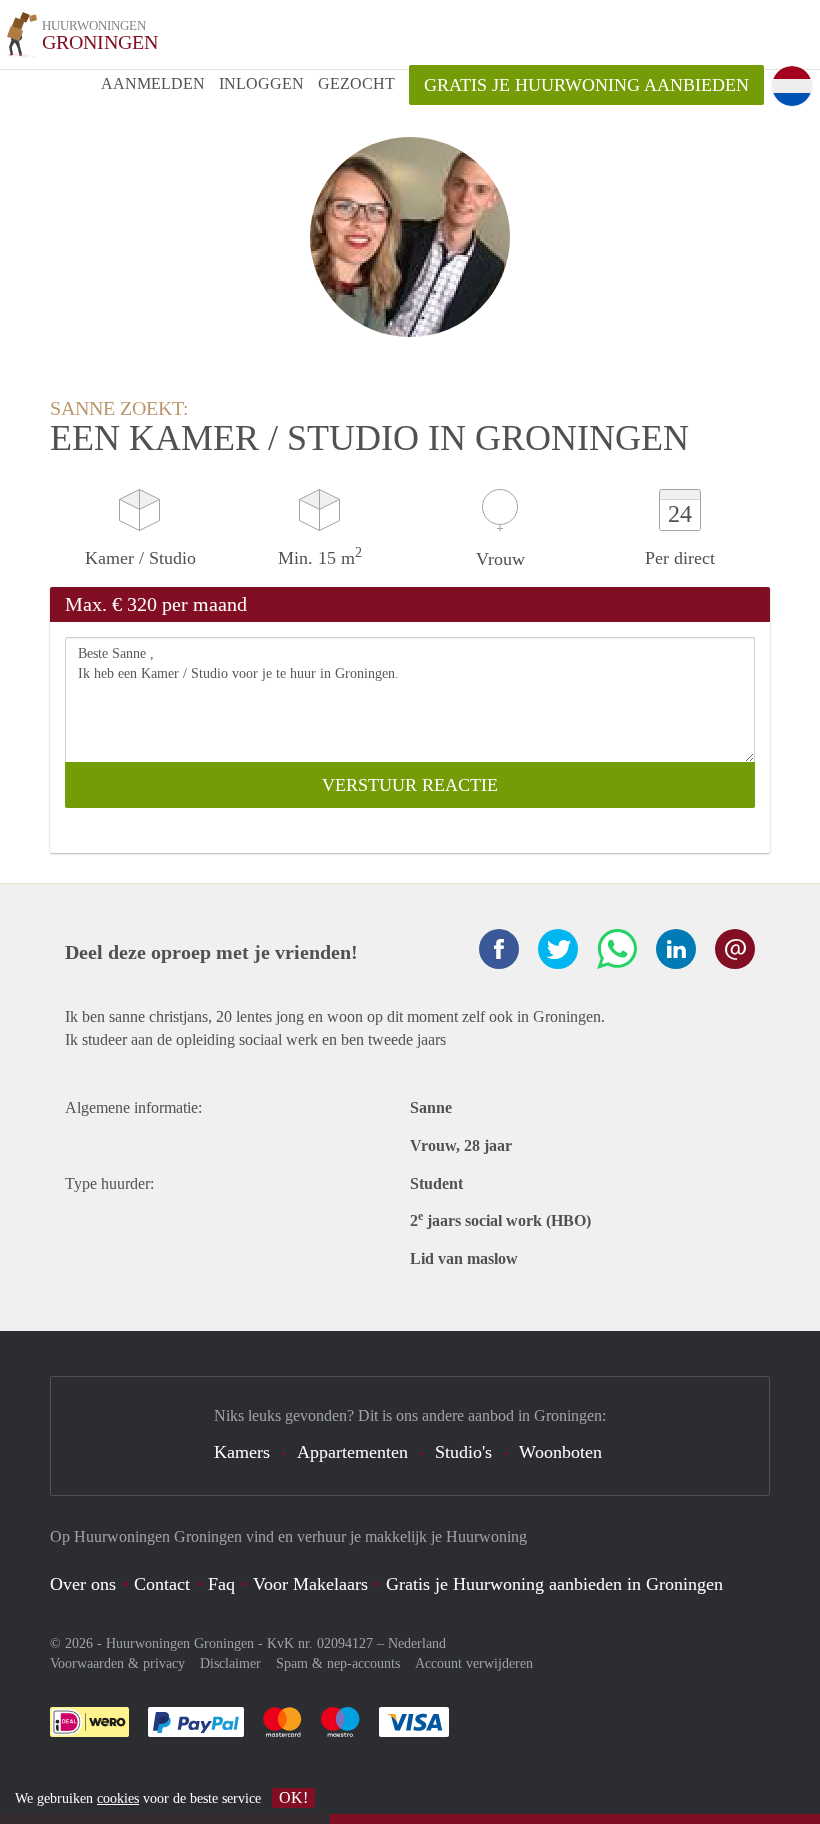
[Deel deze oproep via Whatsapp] (617, 949)
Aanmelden (153, 83)
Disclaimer (230, 1663)
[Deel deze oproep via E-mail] (735, 949)
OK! (293, 1797)
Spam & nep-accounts (338, 1663)
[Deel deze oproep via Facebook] (499, 949)
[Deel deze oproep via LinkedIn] (676, 949)
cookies (118, 1798)
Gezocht (356, 83)
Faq (221, 1584)
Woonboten (560, 1452)
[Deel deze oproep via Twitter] (558, 949)
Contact (162, 1584)
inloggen (261, 83)
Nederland (417, 1643)
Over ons (83, 1584)
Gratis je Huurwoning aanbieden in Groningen (554, 1584)
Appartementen (352, 1452)
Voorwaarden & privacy (117, 1663)
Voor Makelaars (310, 1584)
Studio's (463, 1452)
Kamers (242, 1452)
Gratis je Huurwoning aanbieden (586, 85)
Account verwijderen (474, 1663)
